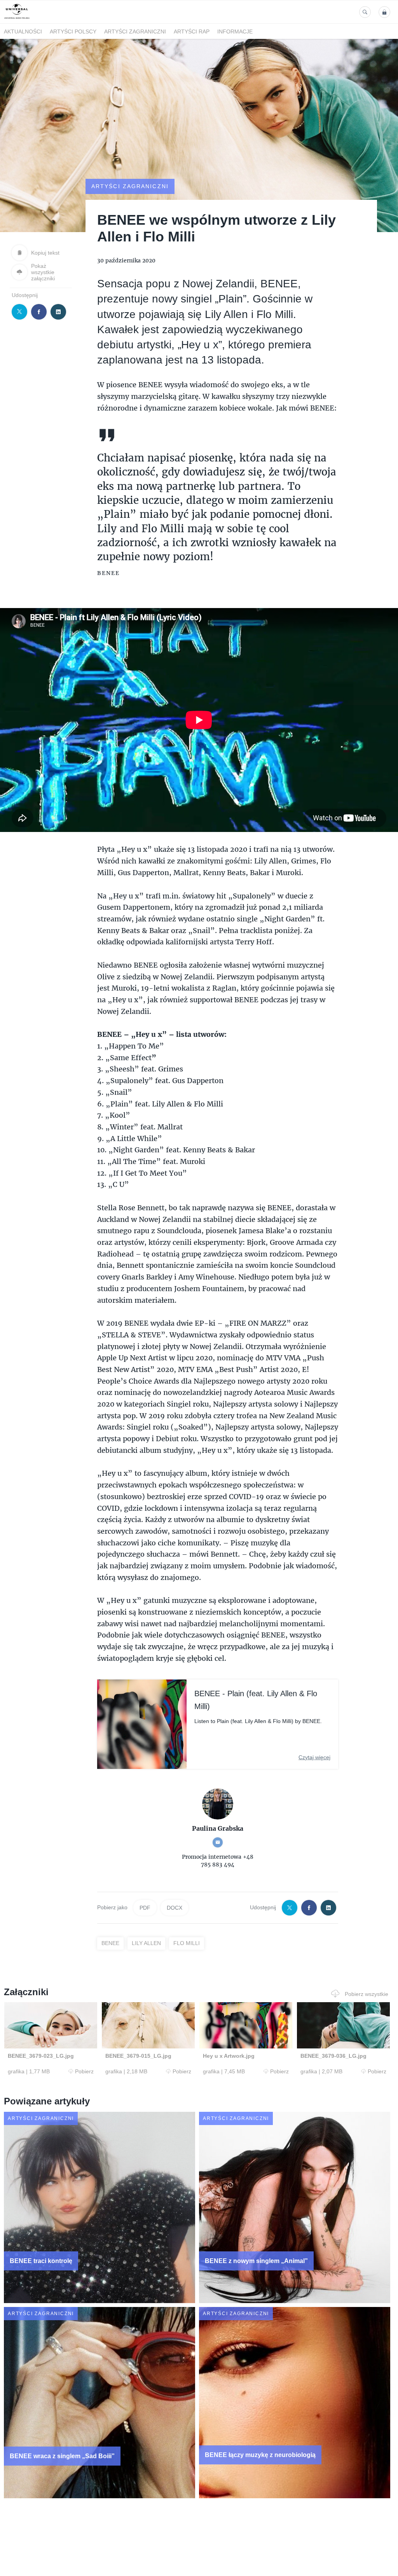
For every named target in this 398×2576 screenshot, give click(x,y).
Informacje (235, 31)
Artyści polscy (73, 31)
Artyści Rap (192, 31)
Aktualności (23, 31)
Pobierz (84, 2071)
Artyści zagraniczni (135, 31)
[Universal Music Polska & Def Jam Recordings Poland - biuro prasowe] (17, 19)
